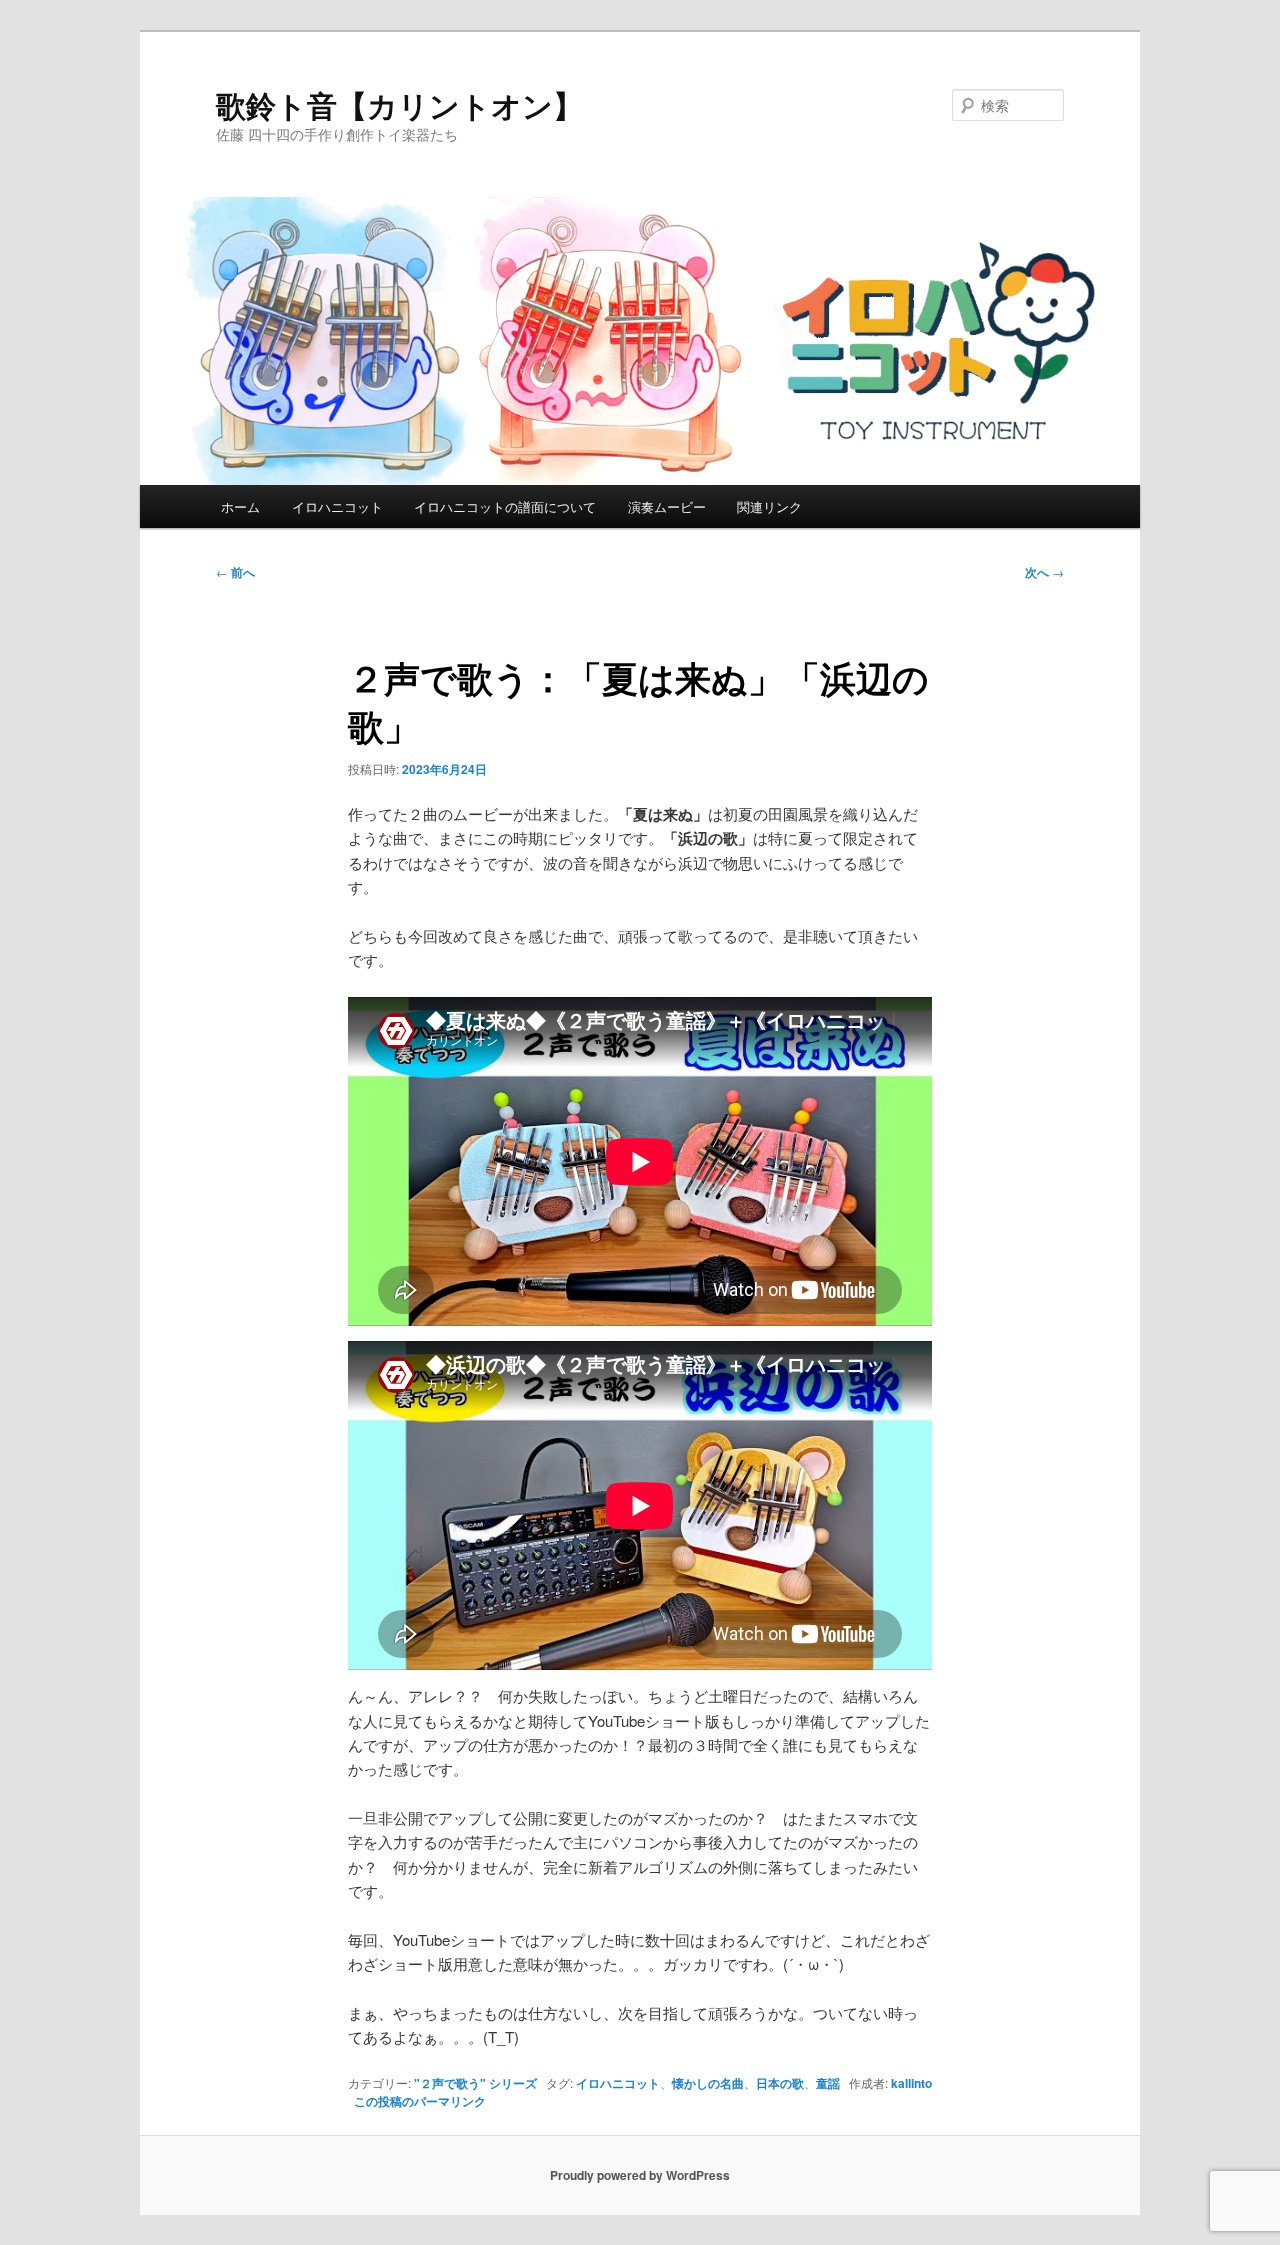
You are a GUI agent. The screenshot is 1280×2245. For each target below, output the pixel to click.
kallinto (911, 2083)
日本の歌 (780, 2083)
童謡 (828, 2083)
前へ (235, 572)
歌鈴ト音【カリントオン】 (399, 104)
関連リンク (769, 506)
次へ (1044, 572)
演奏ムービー (667, 506)
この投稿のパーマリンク (420, 2101)
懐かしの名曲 (708, 2083)
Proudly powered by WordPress (640, 2175)
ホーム (240, 506)
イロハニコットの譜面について (505, 506)
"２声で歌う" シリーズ (475, 2083)
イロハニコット (337, 506)
